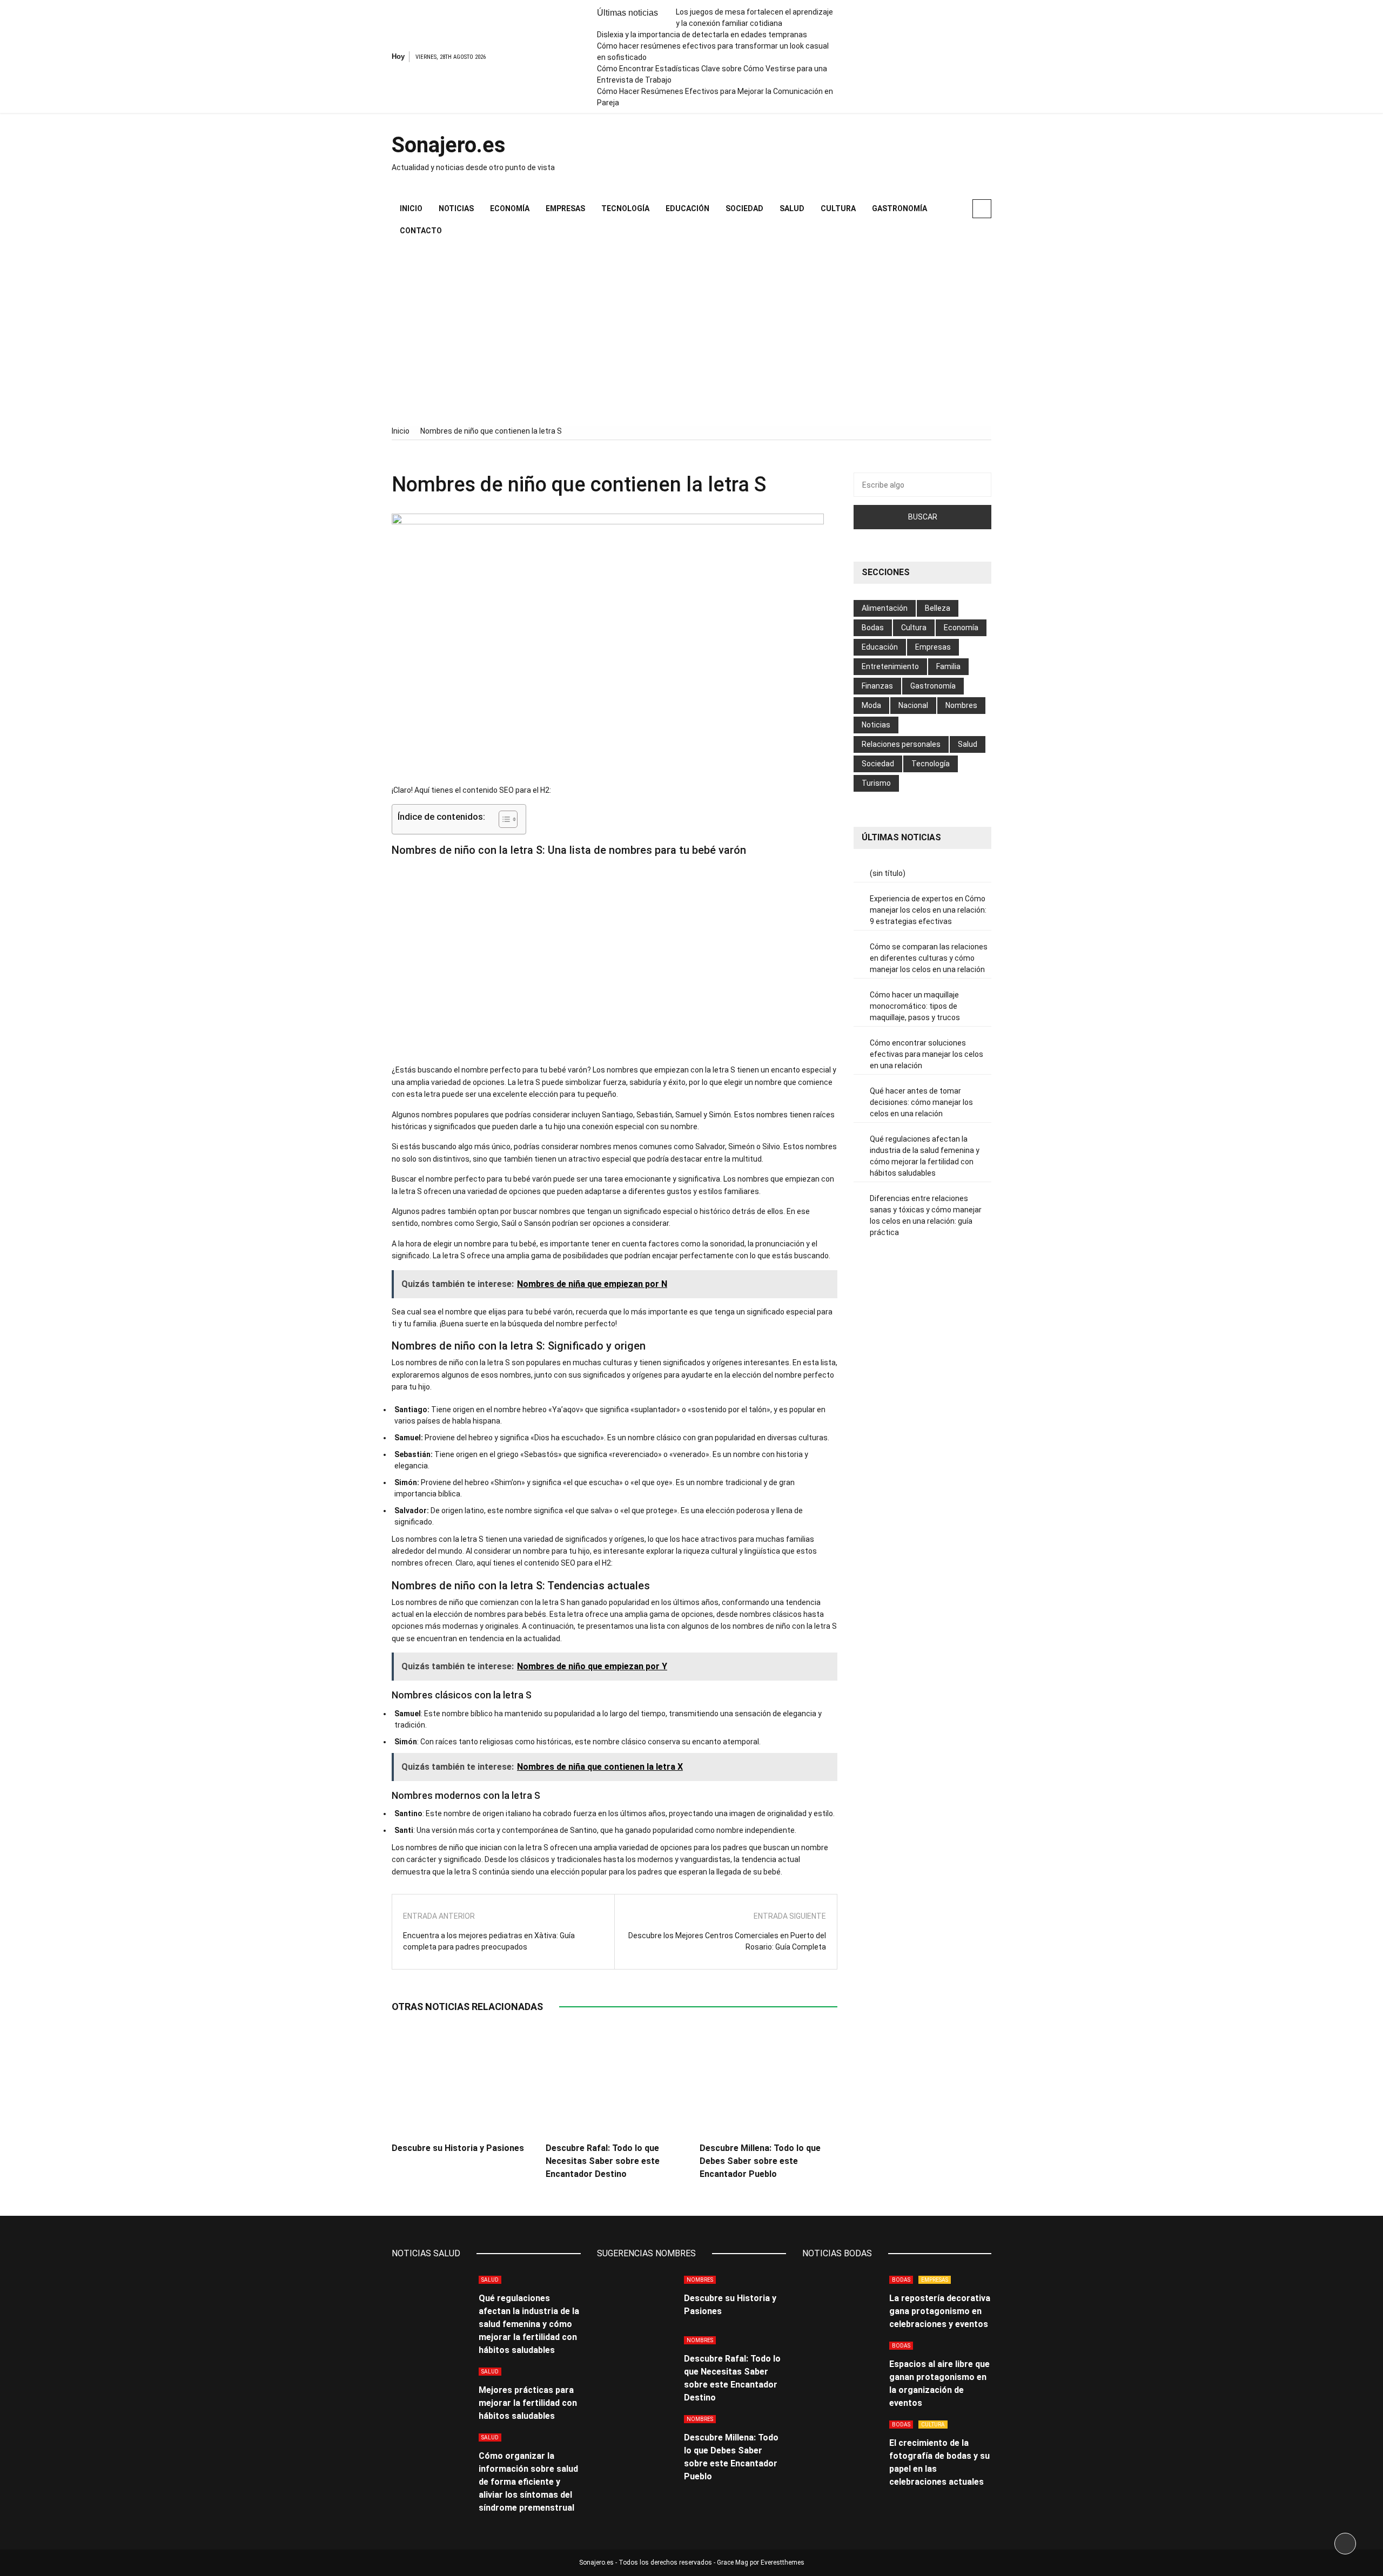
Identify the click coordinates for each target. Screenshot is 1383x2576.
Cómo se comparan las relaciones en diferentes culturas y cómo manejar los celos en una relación (929, 958)
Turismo (876, 783)
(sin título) (888, 873)
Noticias (456, 208)
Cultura (838, 208)
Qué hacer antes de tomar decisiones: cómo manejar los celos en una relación (921, 1102)
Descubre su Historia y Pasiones (458, 2148)
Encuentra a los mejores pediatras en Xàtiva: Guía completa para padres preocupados (489, 1941)
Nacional (913, 705)
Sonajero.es (449, 145)
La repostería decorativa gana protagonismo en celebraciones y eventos (940, 2311)
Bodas (873, 628)
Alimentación (885, 608)
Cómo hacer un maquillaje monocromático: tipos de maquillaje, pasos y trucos (915, 1006)
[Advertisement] (691, 334)
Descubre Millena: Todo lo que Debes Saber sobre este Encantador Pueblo (760, 2161)
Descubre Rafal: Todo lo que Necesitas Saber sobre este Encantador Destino (603, 2161)
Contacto (421, 231)
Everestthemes (783, 2562)
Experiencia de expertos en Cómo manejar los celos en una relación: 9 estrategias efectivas (928, 910)
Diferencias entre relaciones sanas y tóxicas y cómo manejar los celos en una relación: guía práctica (926, 1215)
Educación (687, 208)
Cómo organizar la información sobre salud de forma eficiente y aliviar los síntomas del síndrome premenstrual (528, 2482)
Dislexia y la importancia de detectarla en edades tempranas (702, 35)
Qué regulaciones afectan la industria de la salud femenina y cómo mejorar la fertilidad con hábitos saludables (925, 1156)
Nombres (961, 705)
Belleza (938, 608)
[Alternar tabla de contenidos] (503, 819)
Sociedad (744, 208)
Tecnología (625, 208)
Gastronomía (899, 208)
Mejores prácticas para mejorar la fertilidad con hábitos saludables (528, 2403)
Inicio (411, 208)
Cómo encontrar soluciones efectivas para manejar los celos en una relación (927, 1054)
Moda (871, 705)
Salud (792, 208)
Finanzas (877, 686)
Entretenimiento (890, 666)
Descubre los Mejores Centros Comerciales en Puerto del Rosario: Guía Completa (727, 1941)
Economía (510, 208)
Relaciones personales (901, 744)
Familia (948, 666)
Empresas (565, 208)
